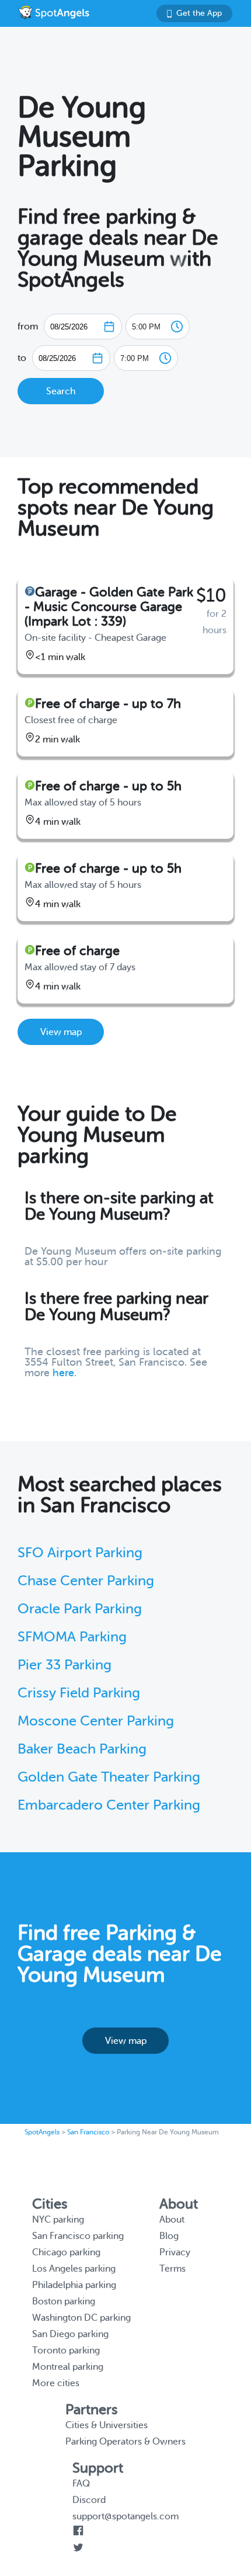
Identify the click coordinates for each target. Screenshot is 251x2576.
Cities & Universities (107, 2425)
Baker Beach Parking (82, 1749)
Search (61, 391)
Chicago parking (66, 2252)
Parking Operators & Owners (125, 2442)
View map (61, 1032)
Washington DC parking (81, 2318)
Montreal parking (68, 2367)
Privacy (175, 2252)
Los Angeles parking (74, 2269)
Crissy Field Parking (79, 1693)
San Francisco (88, 2132)
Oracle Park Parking (80, 1609)
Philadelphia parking (74, 2285)
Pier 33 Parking (65, 1665)
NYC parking (58, 2220)
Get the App (199, 13)
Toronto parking (66, 2351)
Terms (172, 2269)
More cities (56, 2383)
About (172, 2220)
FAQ (81, 2484)
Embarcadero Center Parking (109, 1805)
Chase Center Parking (86, 1581)
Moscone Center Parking (96, 1721)
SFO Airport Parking (80, 1553)
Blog (169, 2236)
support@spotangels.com (125, 2516)
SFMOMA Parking (72, 1637)
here (63, 1373)
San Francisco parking (78, 2236)
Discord (89, 2500)
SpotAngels (42, 2132)
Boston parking (64, 2301)
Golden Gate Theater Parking (109, 1777)
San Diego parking (70, 2334)
